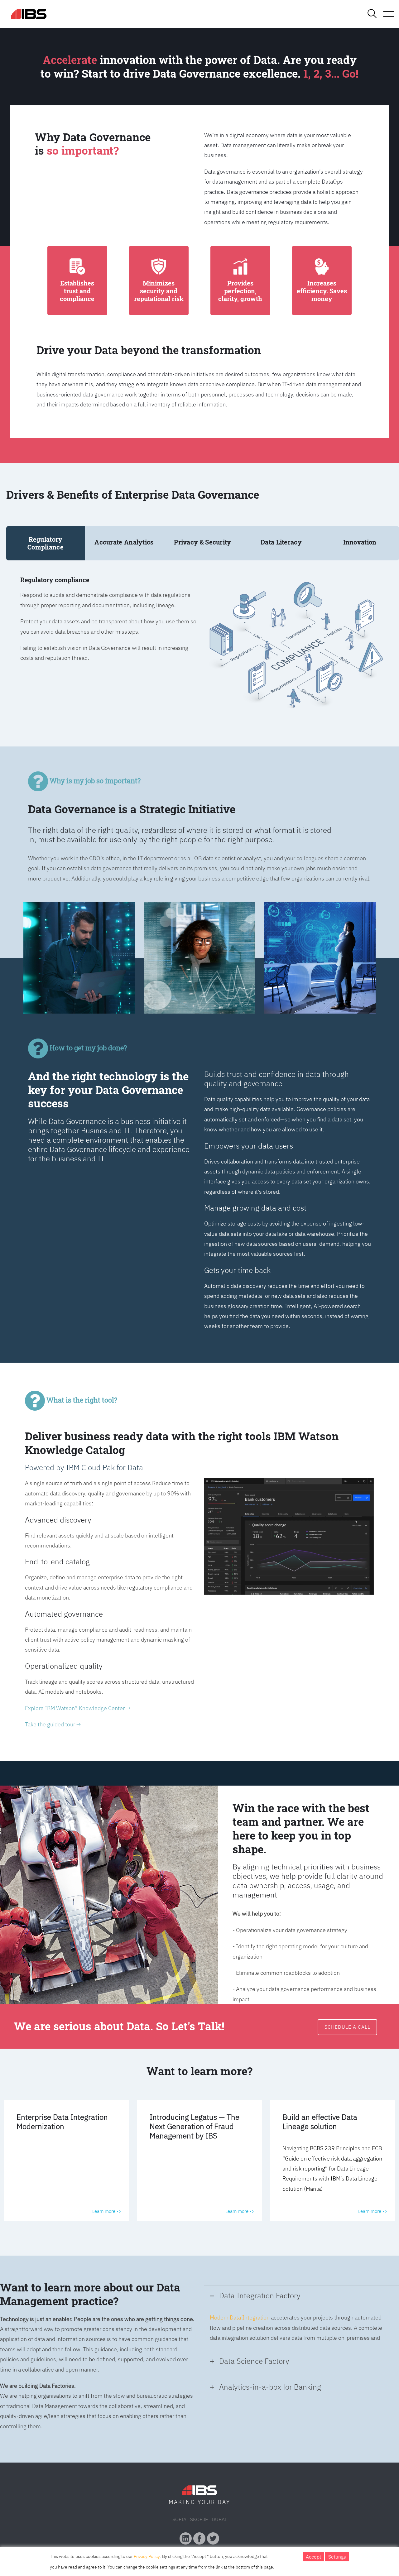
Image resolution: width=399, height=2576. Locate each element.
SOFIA (179, 2519)
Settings (337, 2557)
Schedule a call (347, 2027)
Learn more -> (107, 2211)
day (224, 2502)
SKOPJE (199, 2519)
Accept (313, 2557)
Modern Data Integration (240, 2317)
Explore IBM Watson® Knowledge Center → (78, 1708)
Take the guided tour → (53, 1724)
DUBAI (219, 2519)
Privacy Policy (147, 2556)
